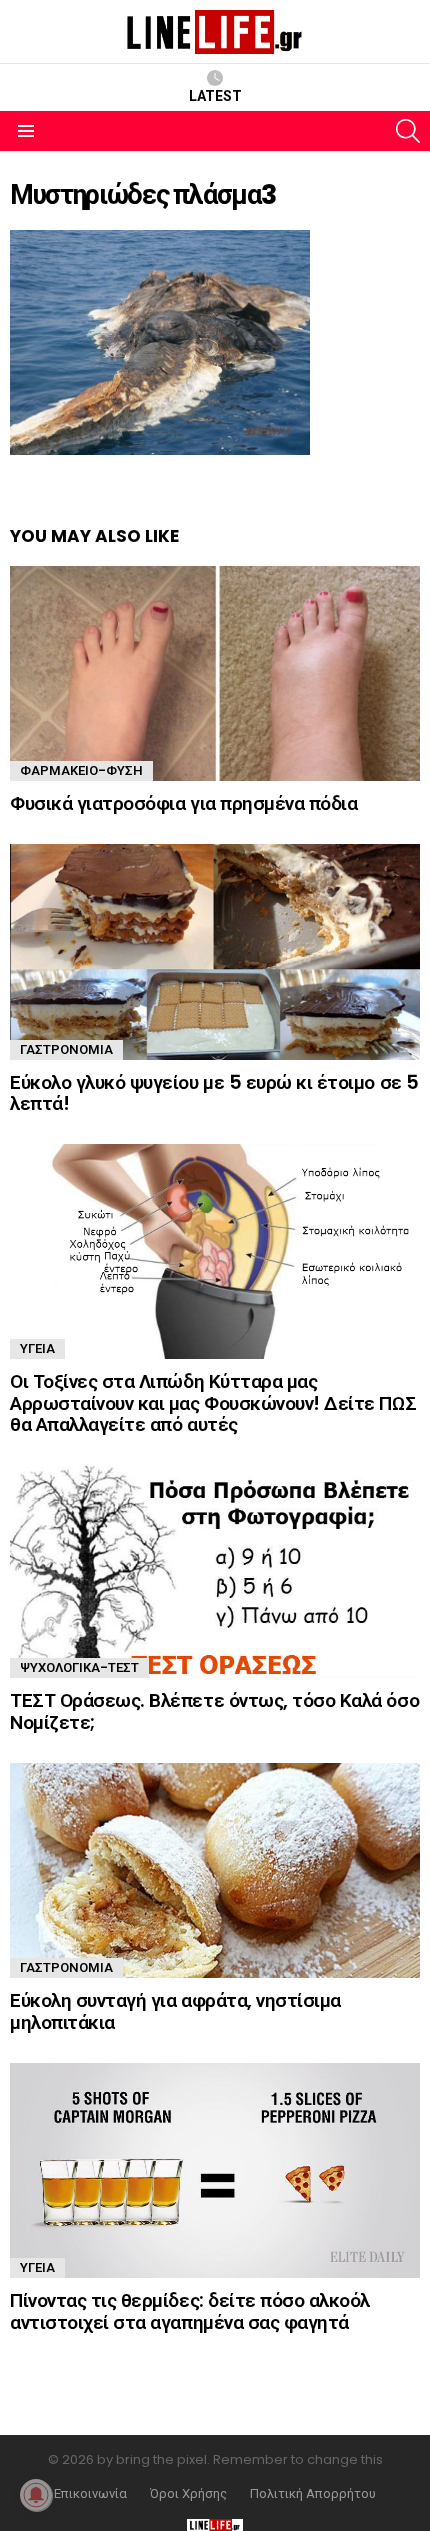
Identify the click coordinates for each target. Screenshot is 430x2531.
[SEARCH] (408, 131)
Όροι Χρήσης (188, 2494)
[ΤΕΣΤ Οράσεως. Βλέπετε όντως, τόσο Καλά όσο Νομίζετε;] (215, 1572)
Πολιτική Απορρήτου (313, 2494)
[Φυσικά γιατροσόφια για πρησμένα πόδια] (215, 673)
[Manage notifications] (36, 2495)
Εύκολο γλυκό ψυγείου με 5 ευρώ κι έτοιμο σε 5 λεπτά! (214, 1093)
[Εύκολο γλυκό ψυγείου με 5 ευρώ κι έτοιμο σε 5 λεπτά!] (215, 951)
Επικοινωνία (90, 2494)
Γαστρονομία (66, 1049)
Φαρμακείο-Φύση (81, 770)
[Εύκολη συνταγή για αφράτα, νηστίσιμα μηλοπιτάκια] (215, 1870)
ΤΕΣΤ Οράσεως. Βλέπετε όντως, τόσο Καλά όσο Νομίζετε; (214, 1711)
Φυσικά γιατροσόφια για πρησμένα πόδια (183, 803)
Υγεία (37, 1348)
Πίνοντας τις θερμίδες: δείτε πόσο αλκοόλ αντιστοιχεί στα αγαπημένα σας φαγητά (190, 2311)
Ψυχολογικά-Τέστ (79, 1667)
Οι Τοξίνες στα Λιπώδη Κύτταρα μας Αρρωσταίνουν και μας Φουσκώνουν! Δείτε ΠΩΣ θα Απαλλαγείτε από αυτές (213, 1403)
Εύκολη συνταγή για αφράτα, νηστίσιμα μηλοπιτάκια (175, 2011)
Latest (215, 96)
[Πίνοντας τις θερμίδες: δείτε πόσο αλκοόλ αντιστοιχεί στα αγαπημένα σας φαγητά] (215, 2170)
